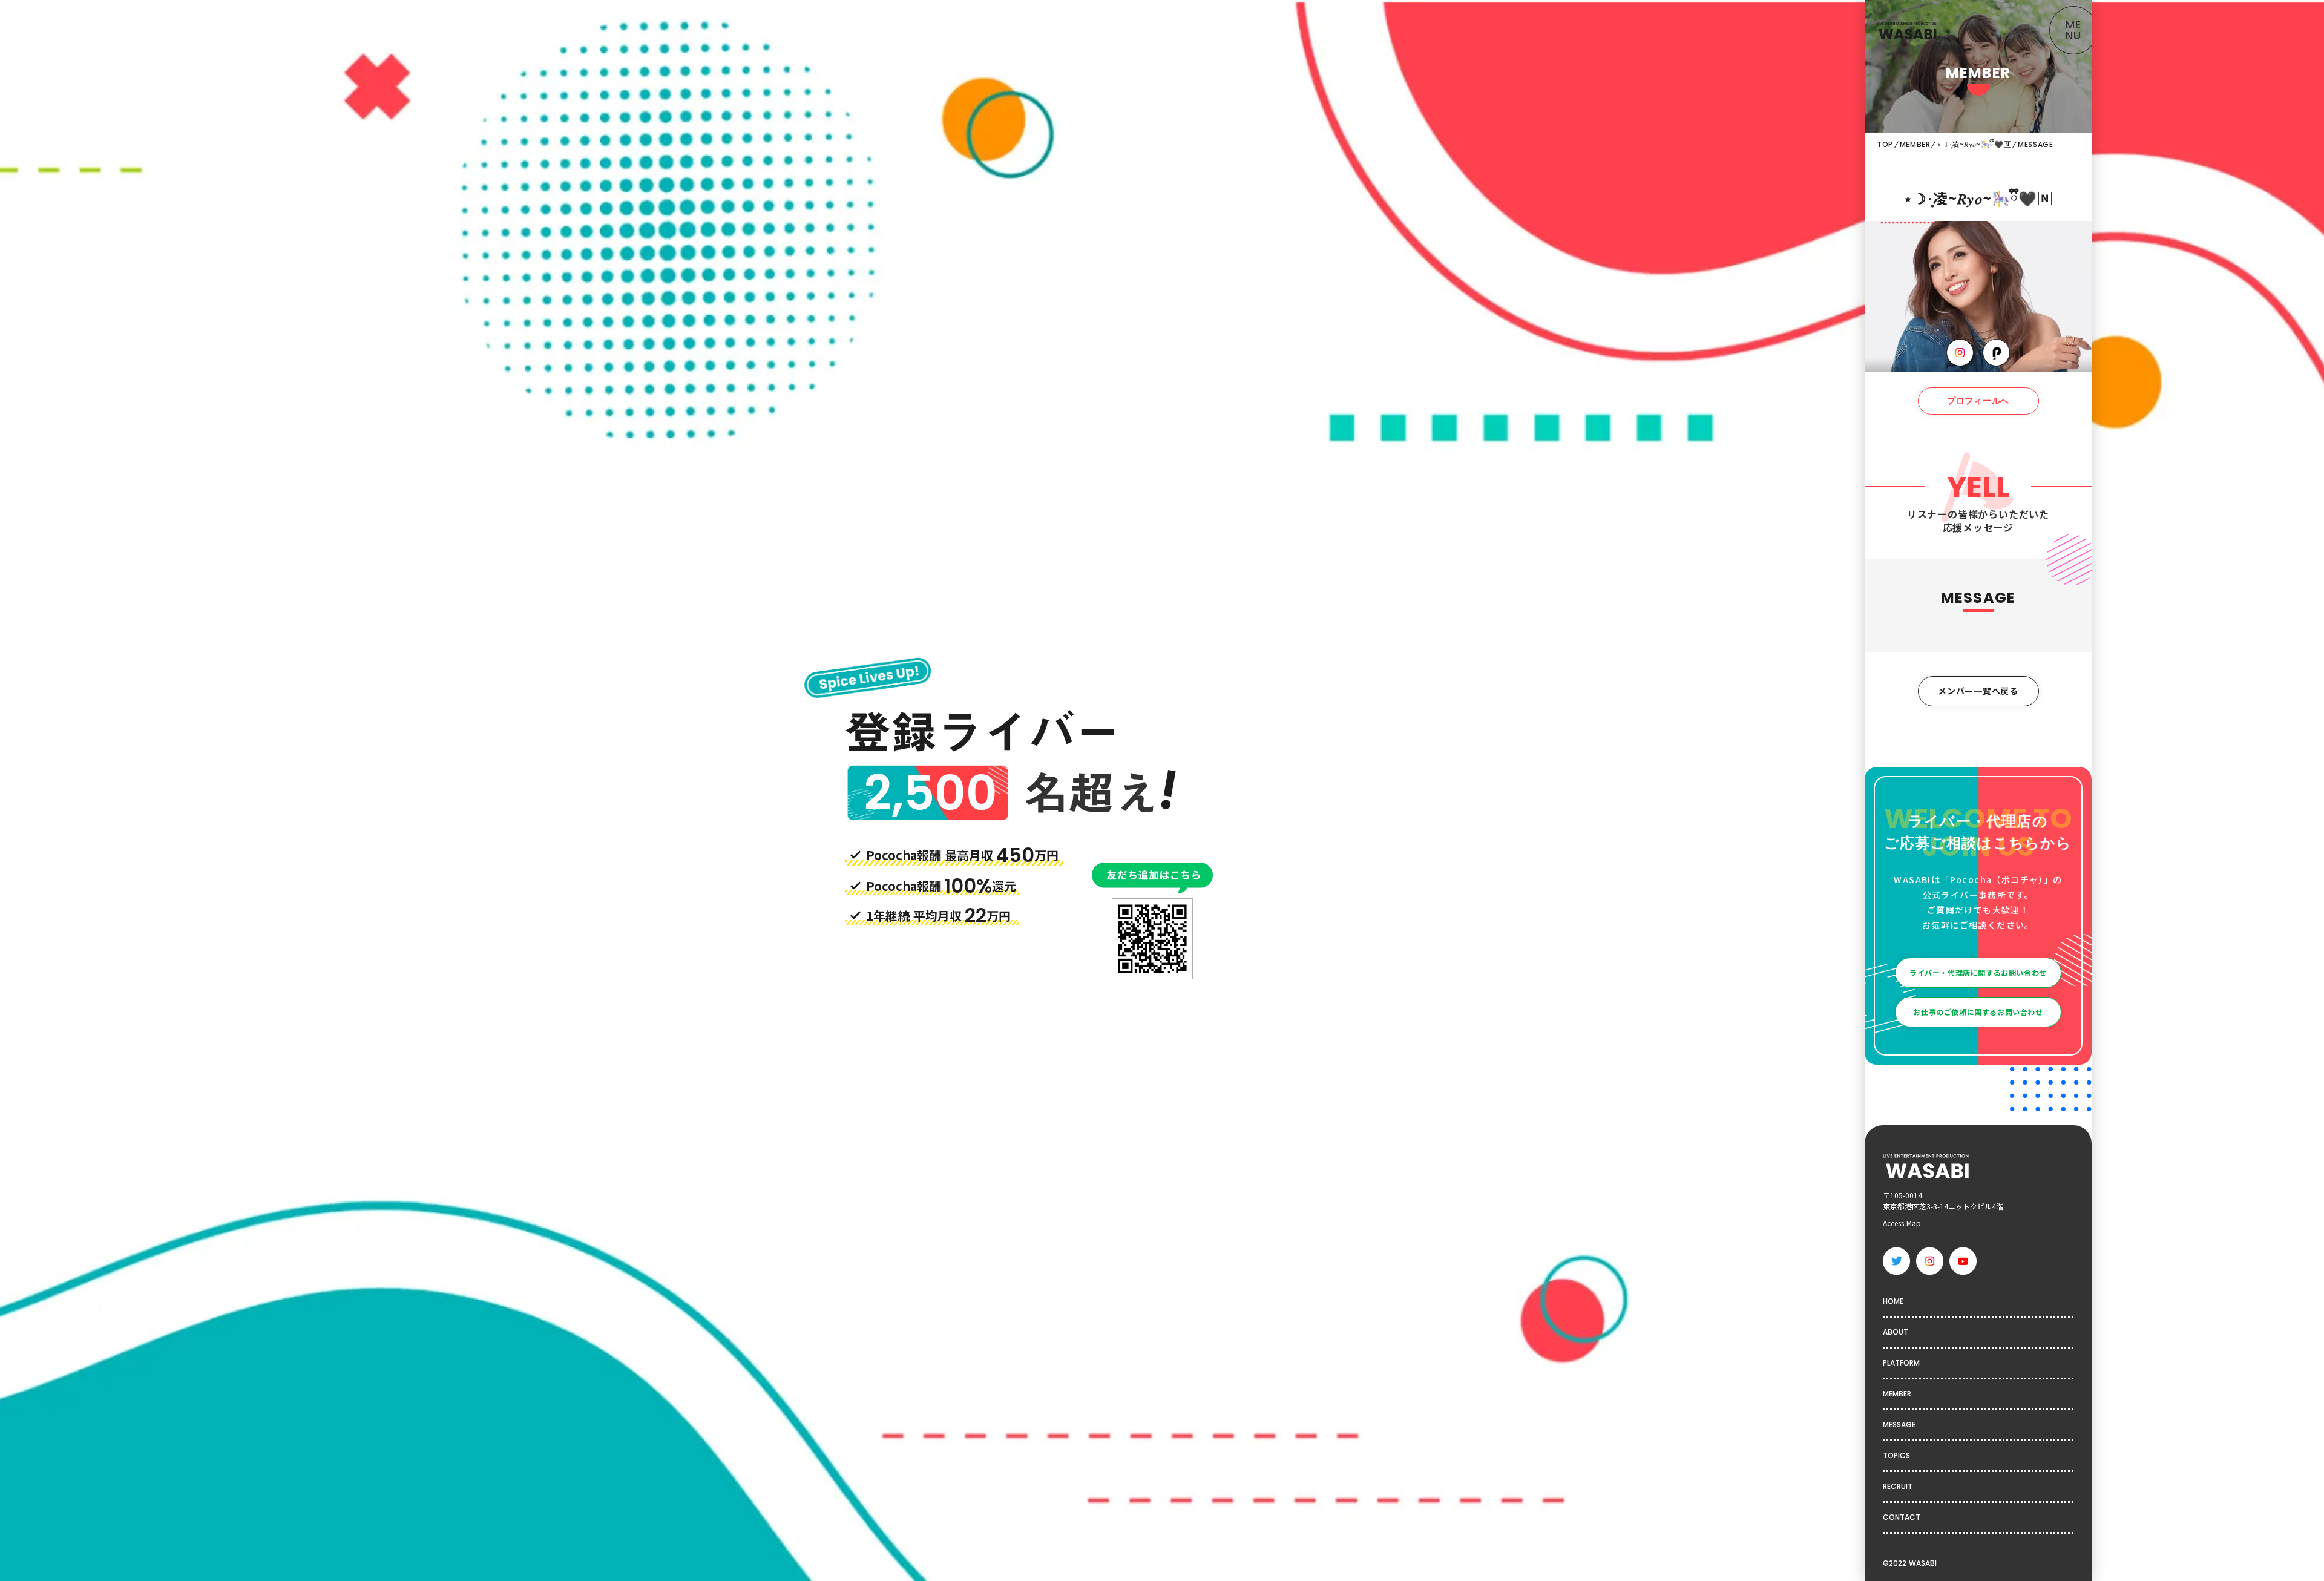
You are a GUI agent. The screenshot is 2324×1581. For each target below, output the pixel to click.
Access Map (1902, 1223)
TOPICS (1896, 1455)
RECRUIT (1898, 1486)
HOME (1893, 1301)
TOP (1885, 145)
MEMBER (1915, 145)
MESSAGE (1899, 1425)
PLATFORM (1901, 1363)
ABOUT (1896, 1332)
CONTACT (1902, 1517)
